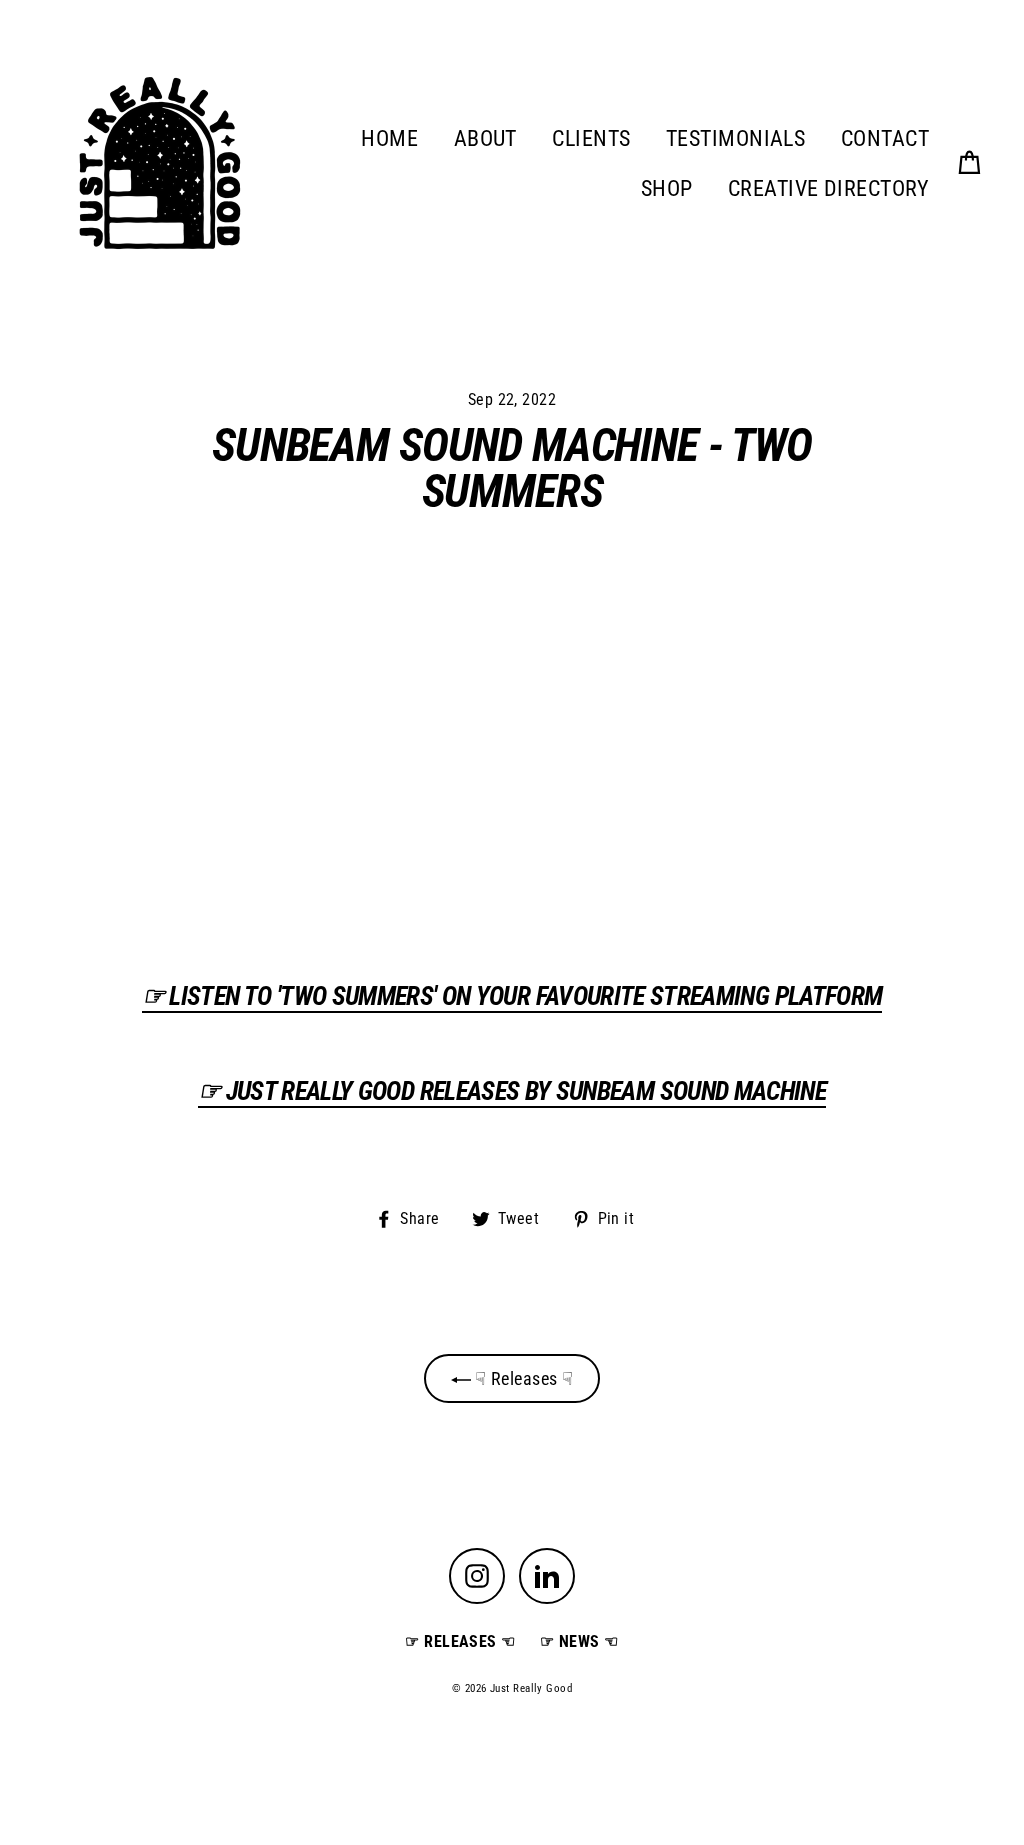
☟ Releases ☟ (522, 1378)
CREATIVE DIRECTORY (828, 188)
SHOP (667, 188)
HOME (389, 138)
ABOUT (485, 138)
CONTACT (885, 138)
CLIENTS (591, 138)
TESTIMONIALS (735, 138)
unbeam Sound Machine (512, 1092)
